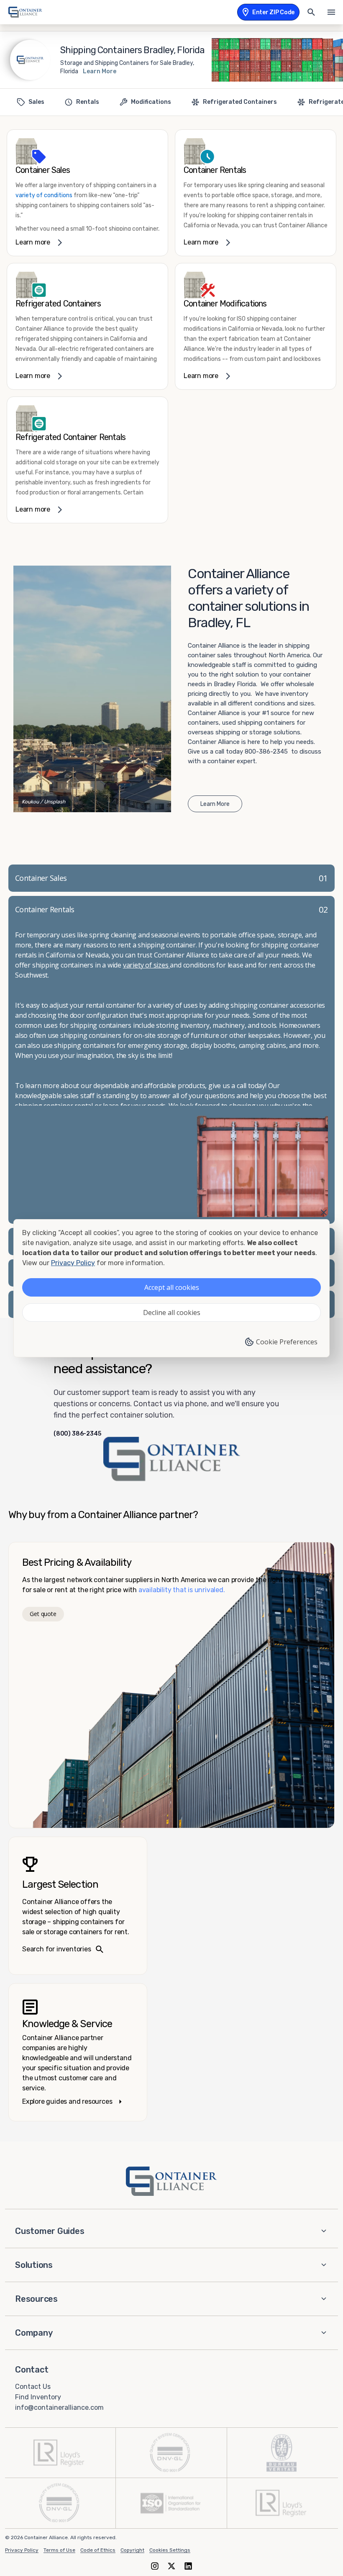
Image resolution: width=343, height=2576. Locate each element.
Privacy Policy (22, 2550)
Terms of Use (59, 2550)
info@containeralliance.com (59, 2407)
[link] (87, 193)
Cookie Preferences (287, 1342)
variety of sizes (147, 965)
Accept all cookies (172, 1287)
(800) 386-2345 (77, 1434)
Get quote (43, 1614)
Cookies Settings (170, 2550)
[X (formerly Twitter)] (171, 2566)
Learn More (100, 71)
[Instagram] (155, 2566)
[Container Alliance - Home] (171, 2181)
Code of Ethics (98, 2550)
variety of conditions (44, 195)
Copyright (132, 2550)
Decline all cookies (172, 1312)
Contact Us (33, 2387)
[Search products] (311, 12)
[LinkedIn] (188, 2566)
